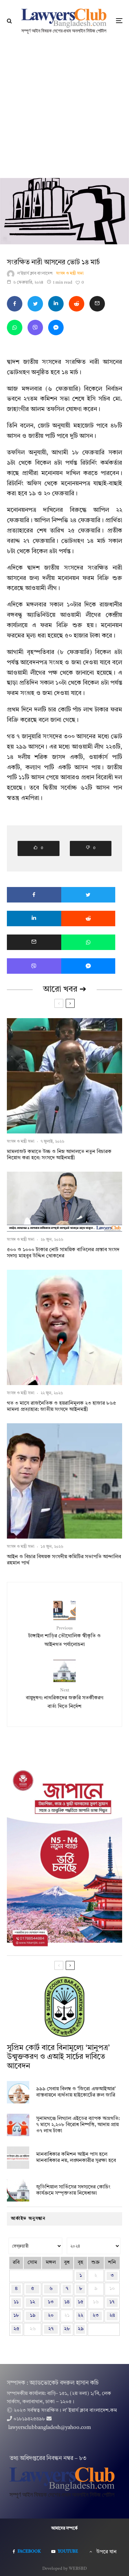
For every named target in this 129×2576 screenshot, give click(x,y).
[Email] (97, 304)
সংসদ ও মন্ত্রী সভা (70, 274)
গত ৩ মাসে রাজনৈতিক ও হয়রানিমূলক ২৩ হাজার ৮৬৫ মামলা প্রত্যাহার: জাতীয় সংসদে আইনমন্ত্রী (61, 1407)
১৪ (67, 2302)
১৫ (80, 2302)
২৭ (51, 2329)
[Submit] (77, 304)
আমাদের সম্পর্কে (64, 2529)
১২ (33, 2302)
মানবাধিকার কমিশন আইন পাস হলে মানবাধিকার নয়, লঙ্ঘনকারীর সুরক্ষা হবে (76, 2158)
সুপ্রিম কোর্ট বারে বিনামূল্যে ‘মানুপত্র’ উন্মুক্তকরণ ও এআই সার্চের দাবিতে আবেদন (58, 2057)
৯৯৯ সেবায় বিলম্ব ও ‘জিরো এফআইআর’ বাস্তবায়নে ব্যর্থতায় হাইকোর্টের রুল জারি (76, 2092)
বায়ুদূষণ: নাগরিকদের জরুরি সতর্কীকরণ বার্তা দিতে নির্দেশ (64, 1699)
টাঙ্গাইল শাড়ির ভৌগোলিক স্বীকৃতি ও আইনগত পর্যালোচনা (64, 1637)
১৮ (16, 2316)
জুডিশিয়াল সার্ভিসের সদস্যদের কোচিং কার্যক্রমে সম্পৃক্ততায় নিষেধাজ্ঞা (73, 2190)
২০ (51, 2316)
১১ (16, 2302)
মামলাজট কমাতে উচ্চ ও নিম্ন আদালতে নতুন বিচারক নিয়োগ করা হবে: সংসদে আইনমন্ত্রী (59, 1155)
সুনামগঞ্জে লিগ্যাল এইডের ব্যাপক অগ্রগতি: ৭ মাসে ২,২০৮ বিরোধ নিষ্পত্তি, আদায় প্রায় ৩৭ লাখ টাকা (78, 2125)
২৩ (96, 2316)
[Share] (15, 304)
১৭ (112, 2302)
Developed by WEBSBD (64, 2569)
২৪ (112, 2316)
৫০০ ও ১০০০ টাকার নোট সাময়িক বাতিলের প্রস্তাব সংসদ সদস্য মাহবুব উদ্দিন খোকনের (63, 1253)
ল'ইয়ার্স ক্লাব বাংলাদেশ (35, 274)
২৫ (16, 2329)
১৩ (51, 2302)
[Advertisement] (64, 110)
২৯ (81, 2329)
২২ (80, 2316)
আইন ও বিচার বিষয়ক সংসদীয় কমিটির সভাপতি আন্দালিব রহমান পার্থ (64, 1560)
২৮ (67, 2329)
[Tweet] (35, 304)
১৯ (33, 2316)
